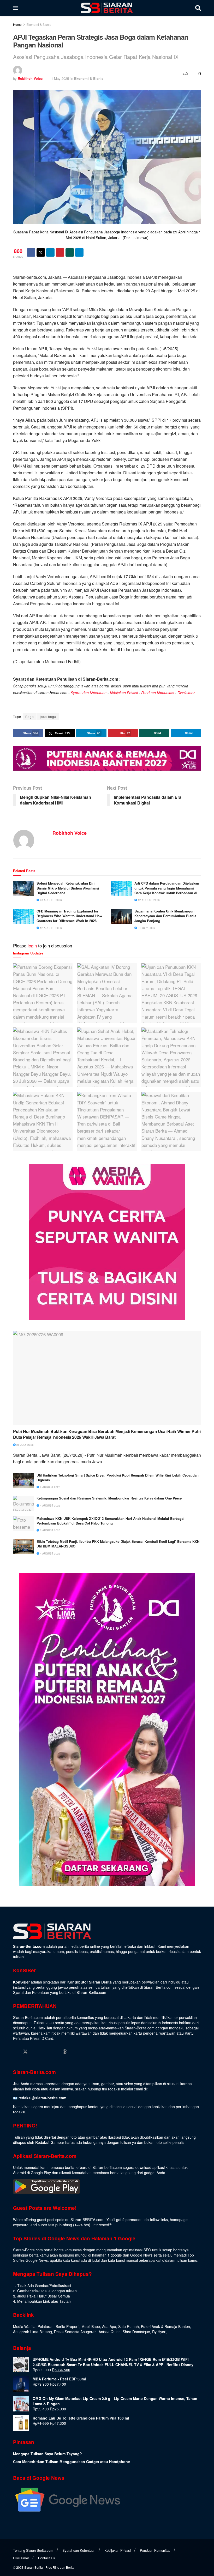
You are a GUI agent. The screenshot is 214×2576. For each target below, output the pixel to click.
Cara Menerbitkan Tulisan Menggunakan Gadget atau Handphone (72, 2462)
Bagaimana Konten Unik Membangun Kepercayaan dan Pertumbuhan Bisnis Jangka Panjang (165, 916)
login (32, 945)
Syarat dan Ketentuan (89, 693)
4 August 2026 (50, 1487)
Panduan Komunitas (158, 693)
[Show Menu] (16, 8)
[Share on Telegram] (79, 252)
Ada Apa (109, 2326)
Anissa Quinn (110, 2332)
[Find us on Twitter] (25, 2052)
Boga (30, 716)
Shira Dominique (136, 2332)
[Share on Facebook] (31, 252)
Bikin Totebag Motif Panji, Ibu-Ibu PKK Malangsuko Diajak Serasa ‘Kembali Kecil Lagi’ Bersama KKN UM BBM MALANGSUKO (118, 1544)
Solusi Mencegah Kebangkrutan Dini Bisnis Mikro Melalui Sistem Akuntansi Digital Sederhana (68, 888)
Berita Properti (67, 2326)
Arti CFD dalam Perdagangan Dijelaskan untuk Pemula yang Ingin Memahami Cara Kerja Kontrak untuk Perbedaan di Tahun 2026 (167, 888)
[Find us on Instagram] (35, 2052)
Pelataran (46, 2326)
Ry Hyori (159, 2332)
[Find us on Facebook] (15, 2052)
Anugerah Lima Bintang (32, 2332)
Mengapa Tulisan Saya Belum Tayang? (47, 2454)
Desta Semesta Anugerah (75, 2332)
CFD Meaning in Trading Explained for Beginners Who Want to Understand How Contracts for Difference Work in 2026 (69, 916)
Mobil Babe (91, 2326)
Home (17, 24)
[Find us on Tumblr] (55, 2052)
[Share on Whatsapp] (70, 252)
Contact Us (47, 2558)
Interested (101, 2225)
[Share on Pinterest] (60, 252)
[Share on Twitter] (41, 252)
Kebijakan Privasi (124, 693)
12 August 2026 (148, 900)
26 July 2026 (25, 1445)
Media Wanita (24, 2326)
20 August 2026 (50, 900)
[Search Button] (198, 8)
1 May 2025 (60, 78)
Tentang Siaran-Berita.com (33, 2550)
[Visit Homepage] (107, 8)
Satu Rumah (129, 2326)
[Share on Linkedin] (50, 252)
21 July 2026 (146, 928)
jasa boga (48, 716)
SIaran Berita (34, 2567)
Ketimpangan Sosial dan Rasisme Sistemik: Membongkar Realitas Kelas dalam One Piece (109, 1498)
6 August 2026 (50, 1530)
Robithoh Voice (30, 78)
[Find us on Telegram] (74, 2052)
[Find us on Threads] (65, 2052)
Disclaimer (186, 693)
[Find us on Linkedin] (45, 2052)
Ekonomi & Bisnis (39, 24)
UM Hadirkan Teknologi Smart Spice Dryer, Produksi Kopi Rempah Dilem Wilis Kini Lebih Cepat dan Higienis (118, 1478)
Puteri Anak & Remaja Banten (165, 2326)
